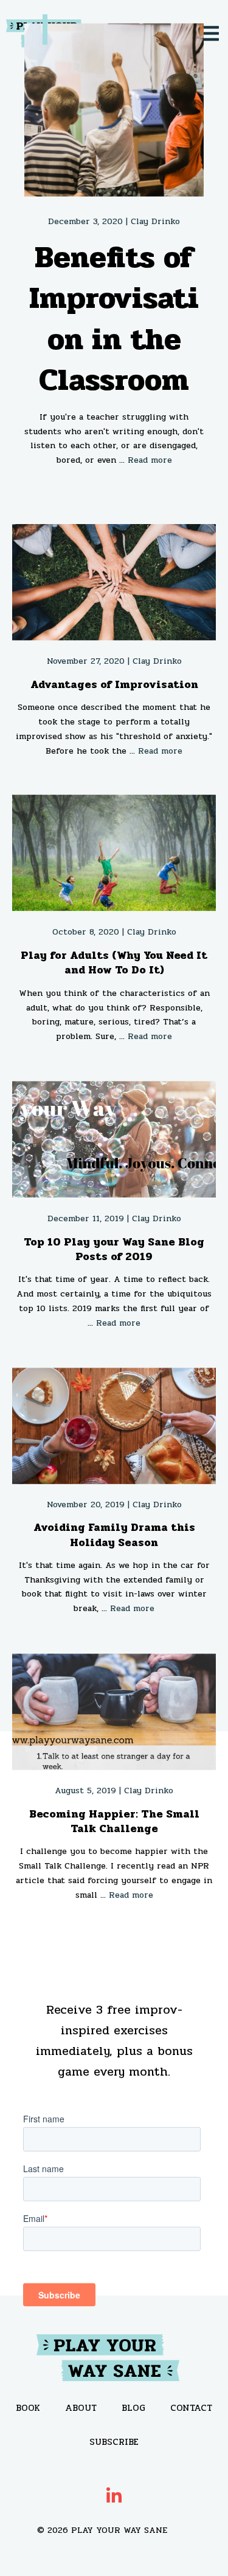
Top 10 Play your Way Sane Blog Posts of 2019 (114, 1249)
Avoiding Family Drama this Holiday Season (114, 1535)
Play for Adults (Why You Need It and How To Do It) (114, 963)
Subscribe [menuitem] (114, 2442)
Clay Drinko (155, 221)
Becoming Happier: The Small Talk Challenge (114, 1821)
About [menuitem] (81, 2408)
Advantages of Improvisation (114, 684)
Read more (150, 460)
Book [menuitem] (28, 2408)
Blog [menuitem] (133, 2408)
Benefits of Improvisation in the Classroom (114, 319)
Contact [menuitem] (191, 2408)
